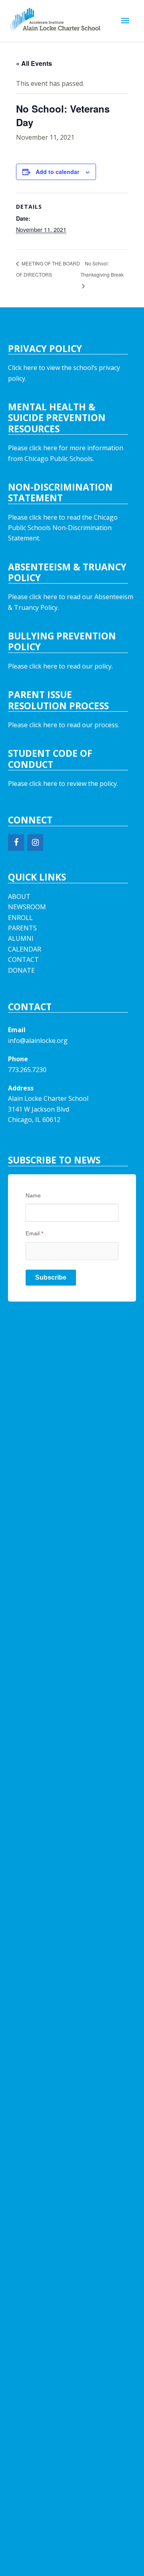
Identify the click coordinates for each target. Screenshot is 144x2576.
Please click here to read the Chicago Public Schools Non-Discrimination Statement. (63, 528)
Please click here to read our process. (64, 725)
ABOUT (19, 896)
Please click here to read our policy (60, 666)
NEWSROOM (27, 907)
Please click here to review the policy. (63, 783)
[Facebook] (16, 843)
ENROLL (20, 918)
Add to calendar (57, 172)
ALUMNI (21, 938)
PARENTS (22, 928)
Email (34, 1233)
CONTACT (23, 960)
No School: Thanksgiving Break (102, 269)
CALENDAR (25, 949)
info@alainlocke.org (38, 1041)
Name (33, 1195)
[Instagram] (35, 843)
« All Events (34, 63)
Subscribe (51, 1277)
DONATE (21, 970)
